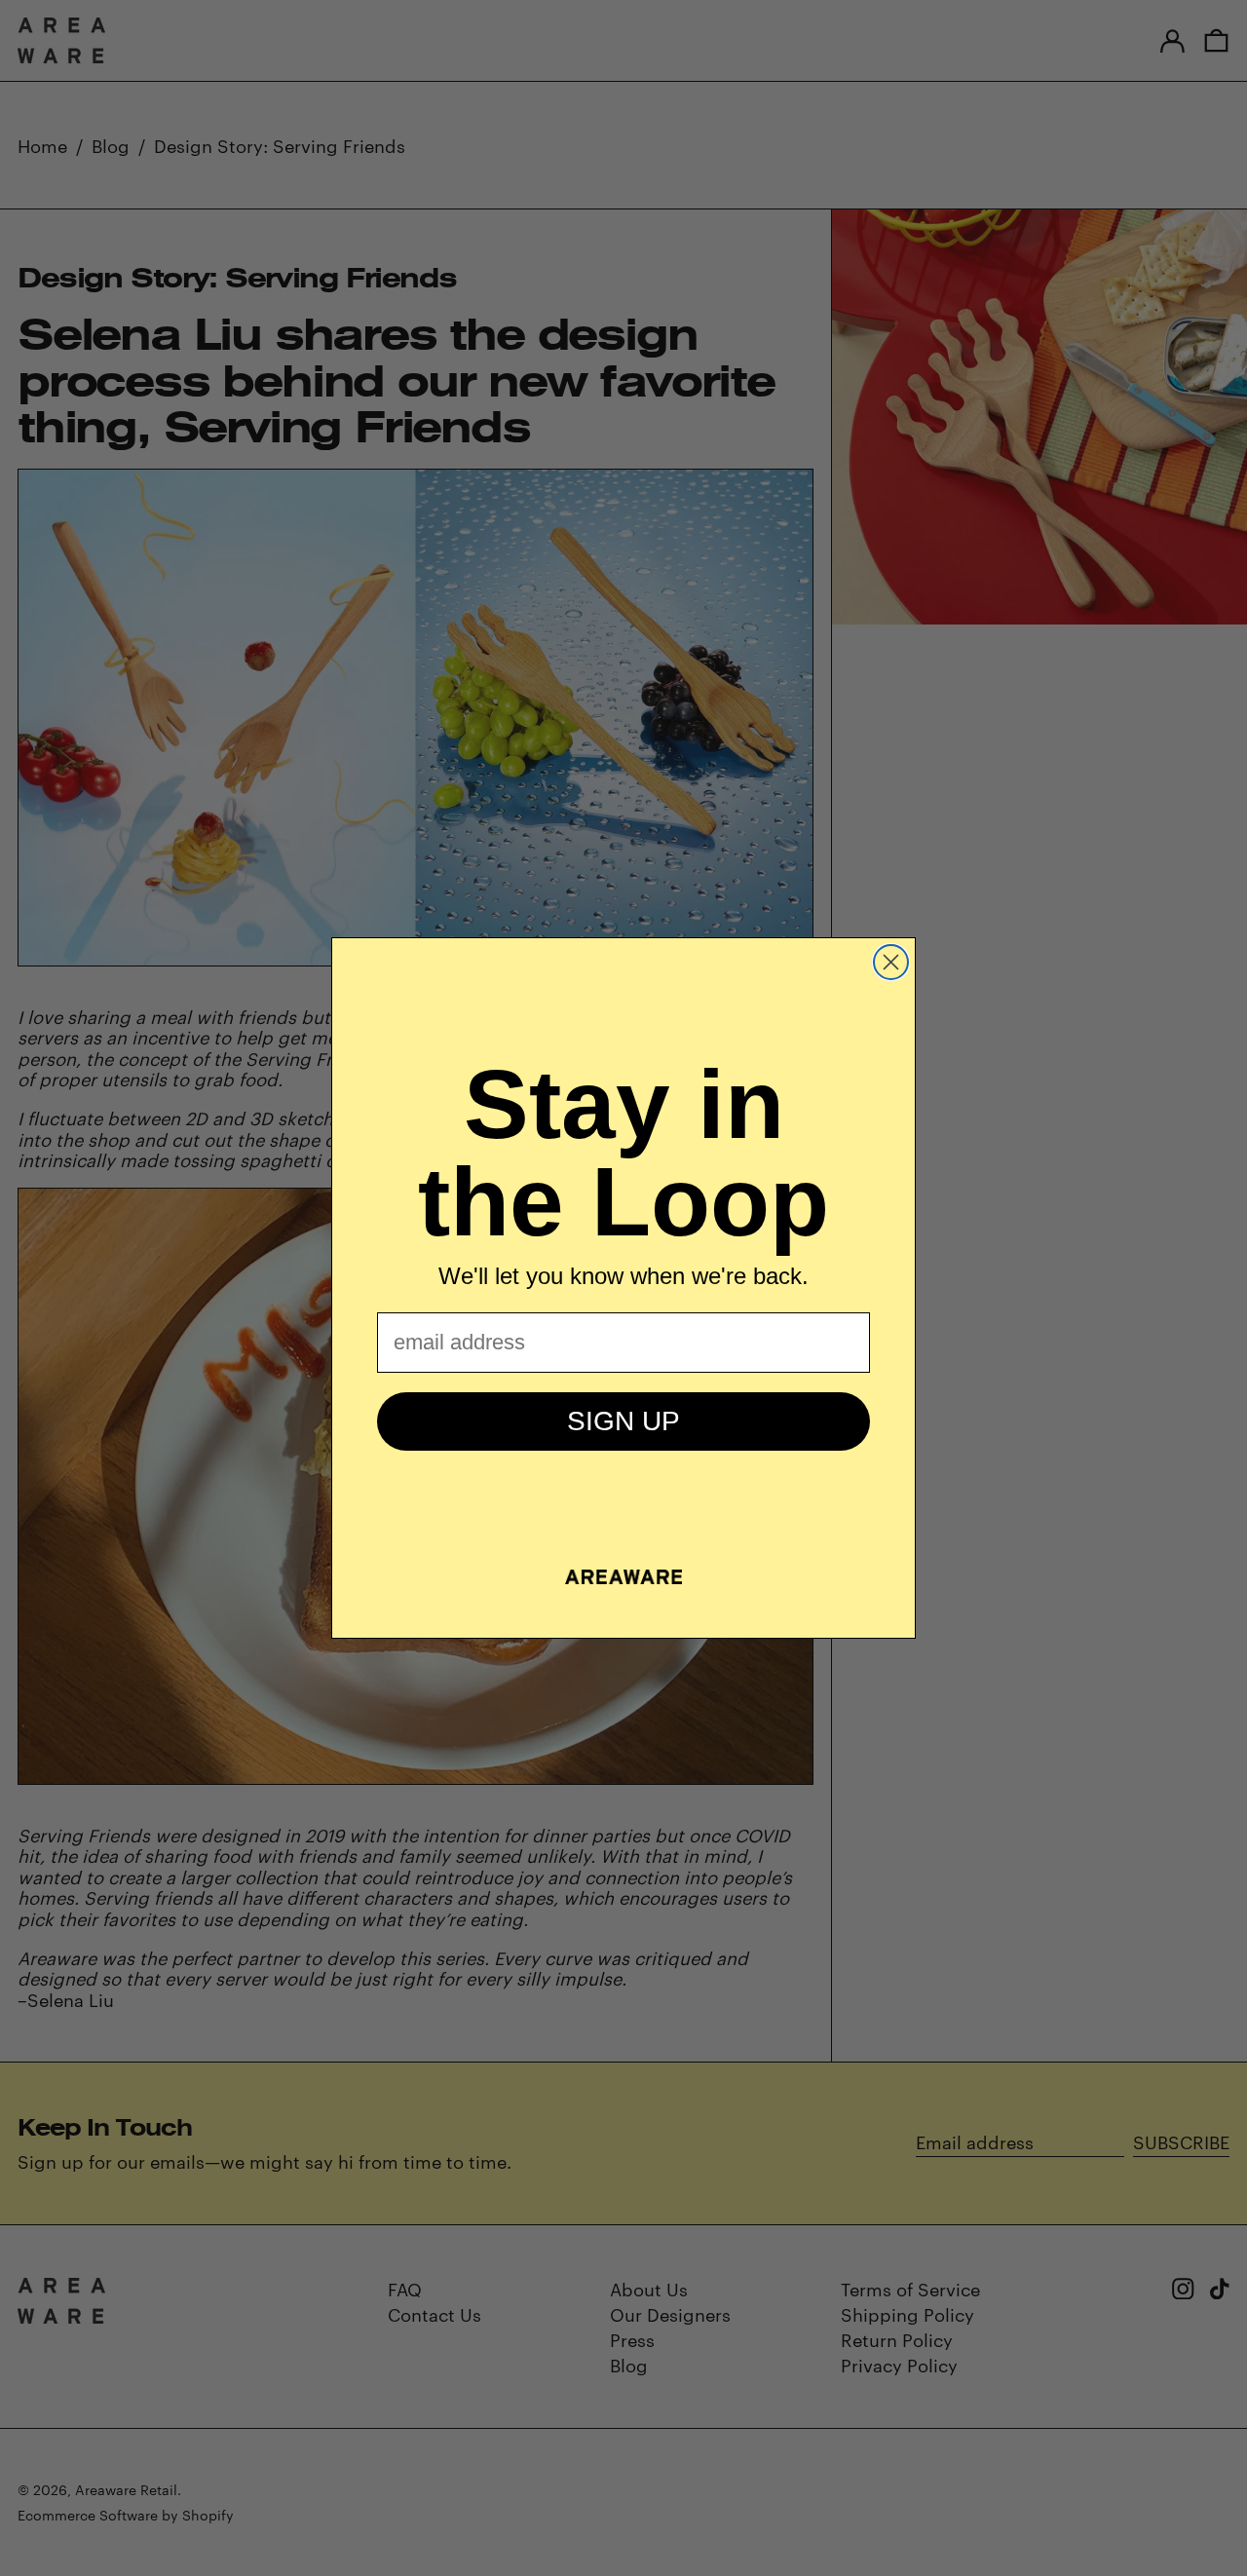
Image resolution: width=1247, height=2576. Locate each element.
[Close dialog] (891, 962)
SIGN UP (623, 1421)
